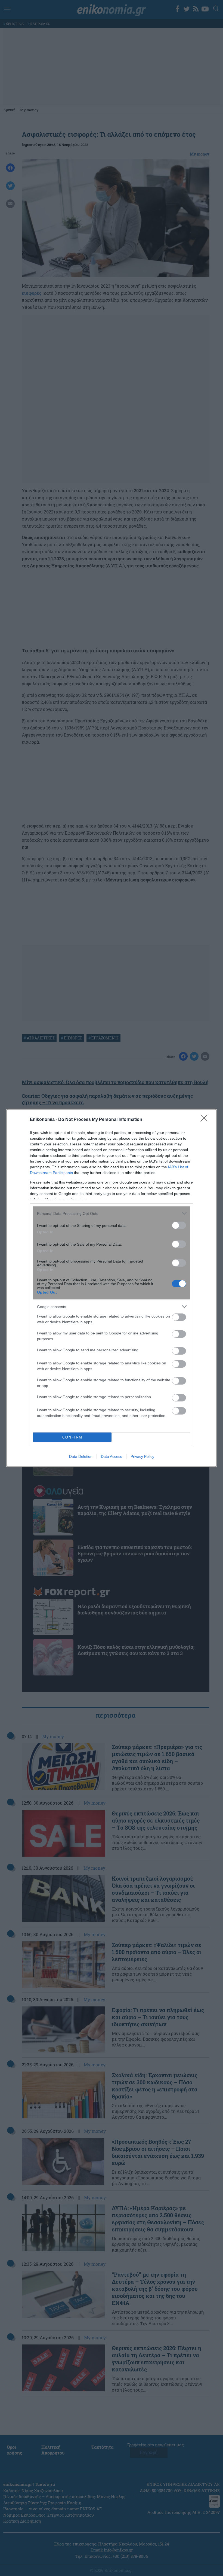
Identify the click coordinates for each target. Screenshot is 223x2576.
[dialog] (112, 1288)
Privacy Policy (142, 1456)
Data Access (112, 1456)
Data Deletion (81, 1456)
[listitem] (112, 1213)
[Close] (206, 1120)
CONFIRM (72, 1437)
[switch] (179, 1225)
